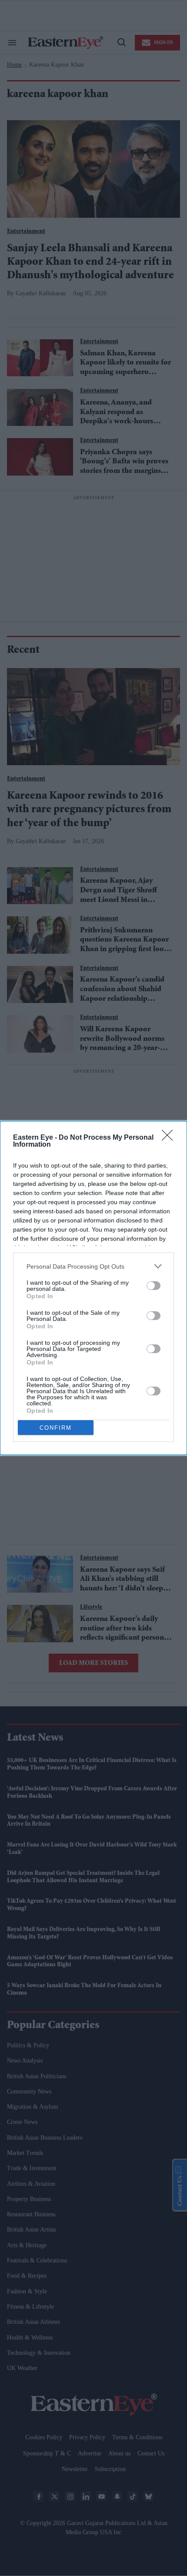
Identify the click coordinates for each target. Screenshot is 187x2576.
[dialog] (93, 1288)
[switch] (154, 1286)
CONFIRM (56, 1428)
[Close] (170, 1138)
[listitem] (93, 1266)
